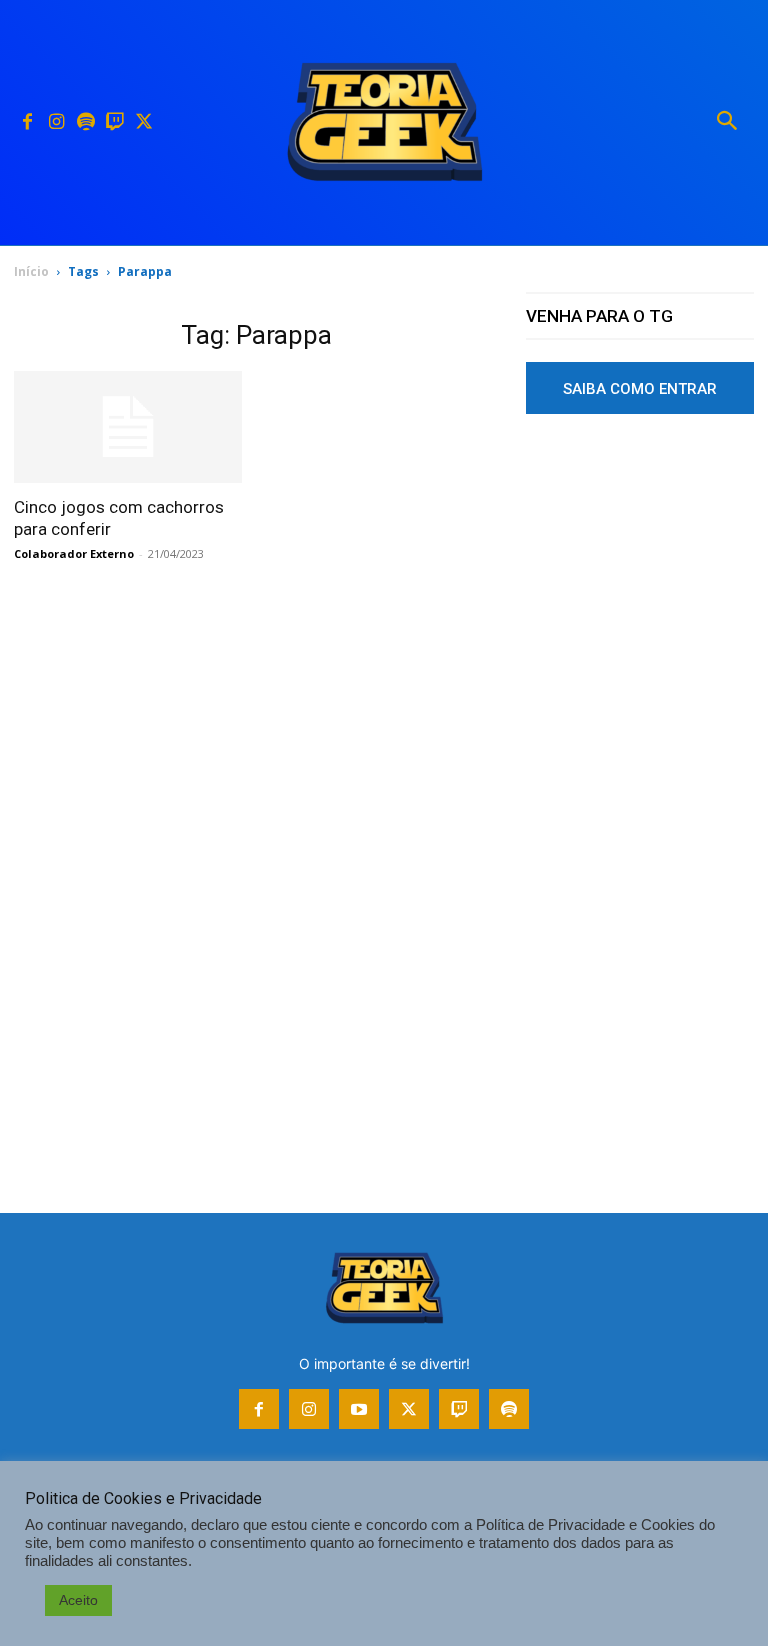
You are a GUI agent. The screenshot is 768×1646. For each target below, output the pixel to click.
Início (31, 271)
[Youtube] (359, 1409)
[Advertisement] (640, 593)
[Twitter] (143, 122)
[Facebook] (27, 122)
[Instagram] (56, 122)
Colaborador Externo (74, 553)
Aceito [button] (78, 1600)
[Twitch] (114, 122)
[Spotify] (85, 122)
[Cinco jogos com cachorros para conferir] (128, 427)
